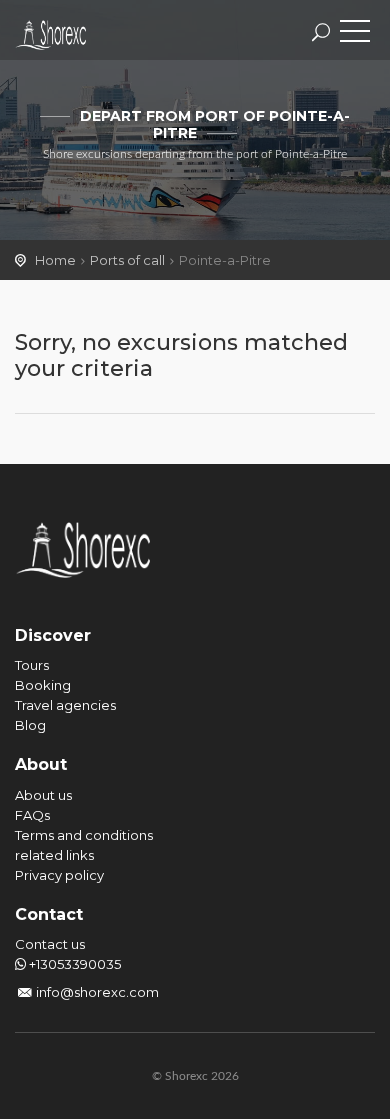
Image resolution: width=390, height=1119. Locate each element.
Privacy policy (59, 875)
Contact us (50, 944)
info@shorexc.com (97, 992)
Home (55, 260)
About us (43, 795)
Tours (32, 665)
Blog (30, 725)
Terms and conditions (84, 835)
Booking (43, 685)
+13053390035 (73, 964)
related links (54, 855)
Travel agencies (65, 705)
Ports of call (127, 260)
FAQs (32, 815)
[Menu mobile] (355, 35)
